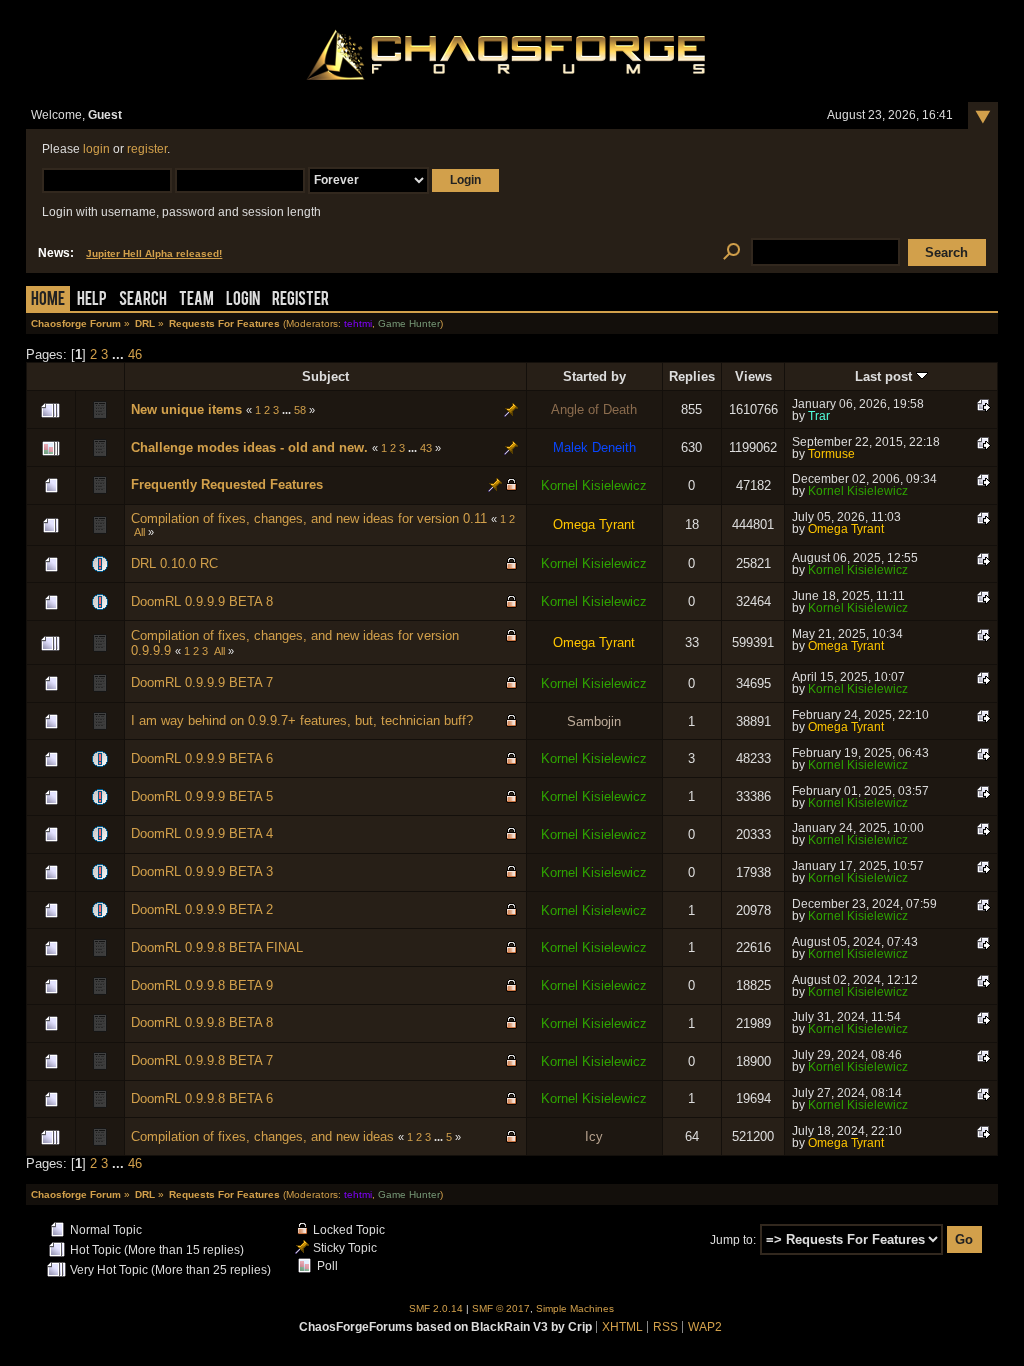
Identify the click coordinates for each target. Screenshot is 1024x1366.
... (120, 354)
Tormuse (831, 454)
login (96, 149)
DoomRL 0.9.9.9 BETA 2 (202, 909)
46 (135, 354)
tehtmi (358, 323)
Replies (692, 376)
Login (243, 300)
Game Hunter (409, 323)
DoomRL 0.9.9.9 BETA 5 (202, 796)
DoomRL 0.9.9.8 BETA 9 (202, 985)
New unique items (186, 409)
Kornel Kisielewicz (594, 485)
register (147, 149)
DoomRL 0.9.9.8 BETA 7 (202, 1060)
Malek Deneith (594, 447)
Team (196, 300)
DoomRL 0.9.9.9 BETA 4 (202, 833)
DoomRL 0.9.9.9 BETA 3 (202, 871)
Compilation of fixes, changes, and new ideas (262, 1136)
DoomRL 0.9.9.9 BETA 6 (202, 758)
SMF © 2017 (501, 1308)
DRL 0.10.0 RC (174, 563)
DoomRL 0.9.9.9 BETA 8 (202, 601)
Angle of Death (594, 409)
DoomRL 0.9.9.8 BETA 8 (202, 1022)
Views (753, 376)
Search (143, 300)
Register (300, 300)
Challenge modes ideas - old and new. (249, 447)
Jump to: (733, 1240)
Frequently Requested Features (227, 484)
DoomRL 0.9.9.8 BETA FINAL (217, 947)
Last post (885, 376)
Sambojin (594, 721)
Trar (819, 416)
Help (92, 300)
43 (426, 448)
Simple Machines (575, 1308)
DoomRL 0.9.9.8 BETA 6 (202, 1098)
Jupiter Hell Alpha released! (154, 253)
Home (48, 300)
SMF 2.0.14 (436, 1308)
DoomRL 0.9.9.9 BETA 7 (202, 682)
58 (300, 410)
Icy (594, 1136)
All (139, 532)
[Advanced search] (731, 252)
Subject (325, 376)
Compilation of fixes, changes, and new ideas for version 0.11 (309, 518)
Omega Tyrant (594, 524)
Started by (594, 376)
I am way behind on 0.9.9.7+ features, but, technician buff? (302, 720)
